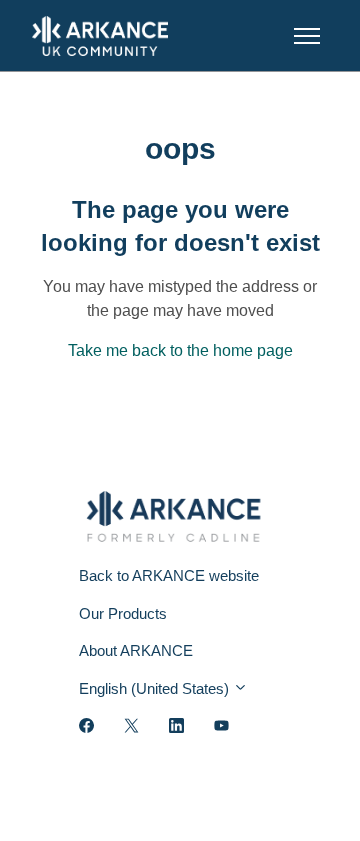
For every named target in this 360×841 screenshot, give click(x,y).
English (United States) (156, 688)
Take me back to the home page (180, 350)
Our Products (123, 613)
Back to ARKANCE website (169, 575)
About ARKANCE (136, 650)
